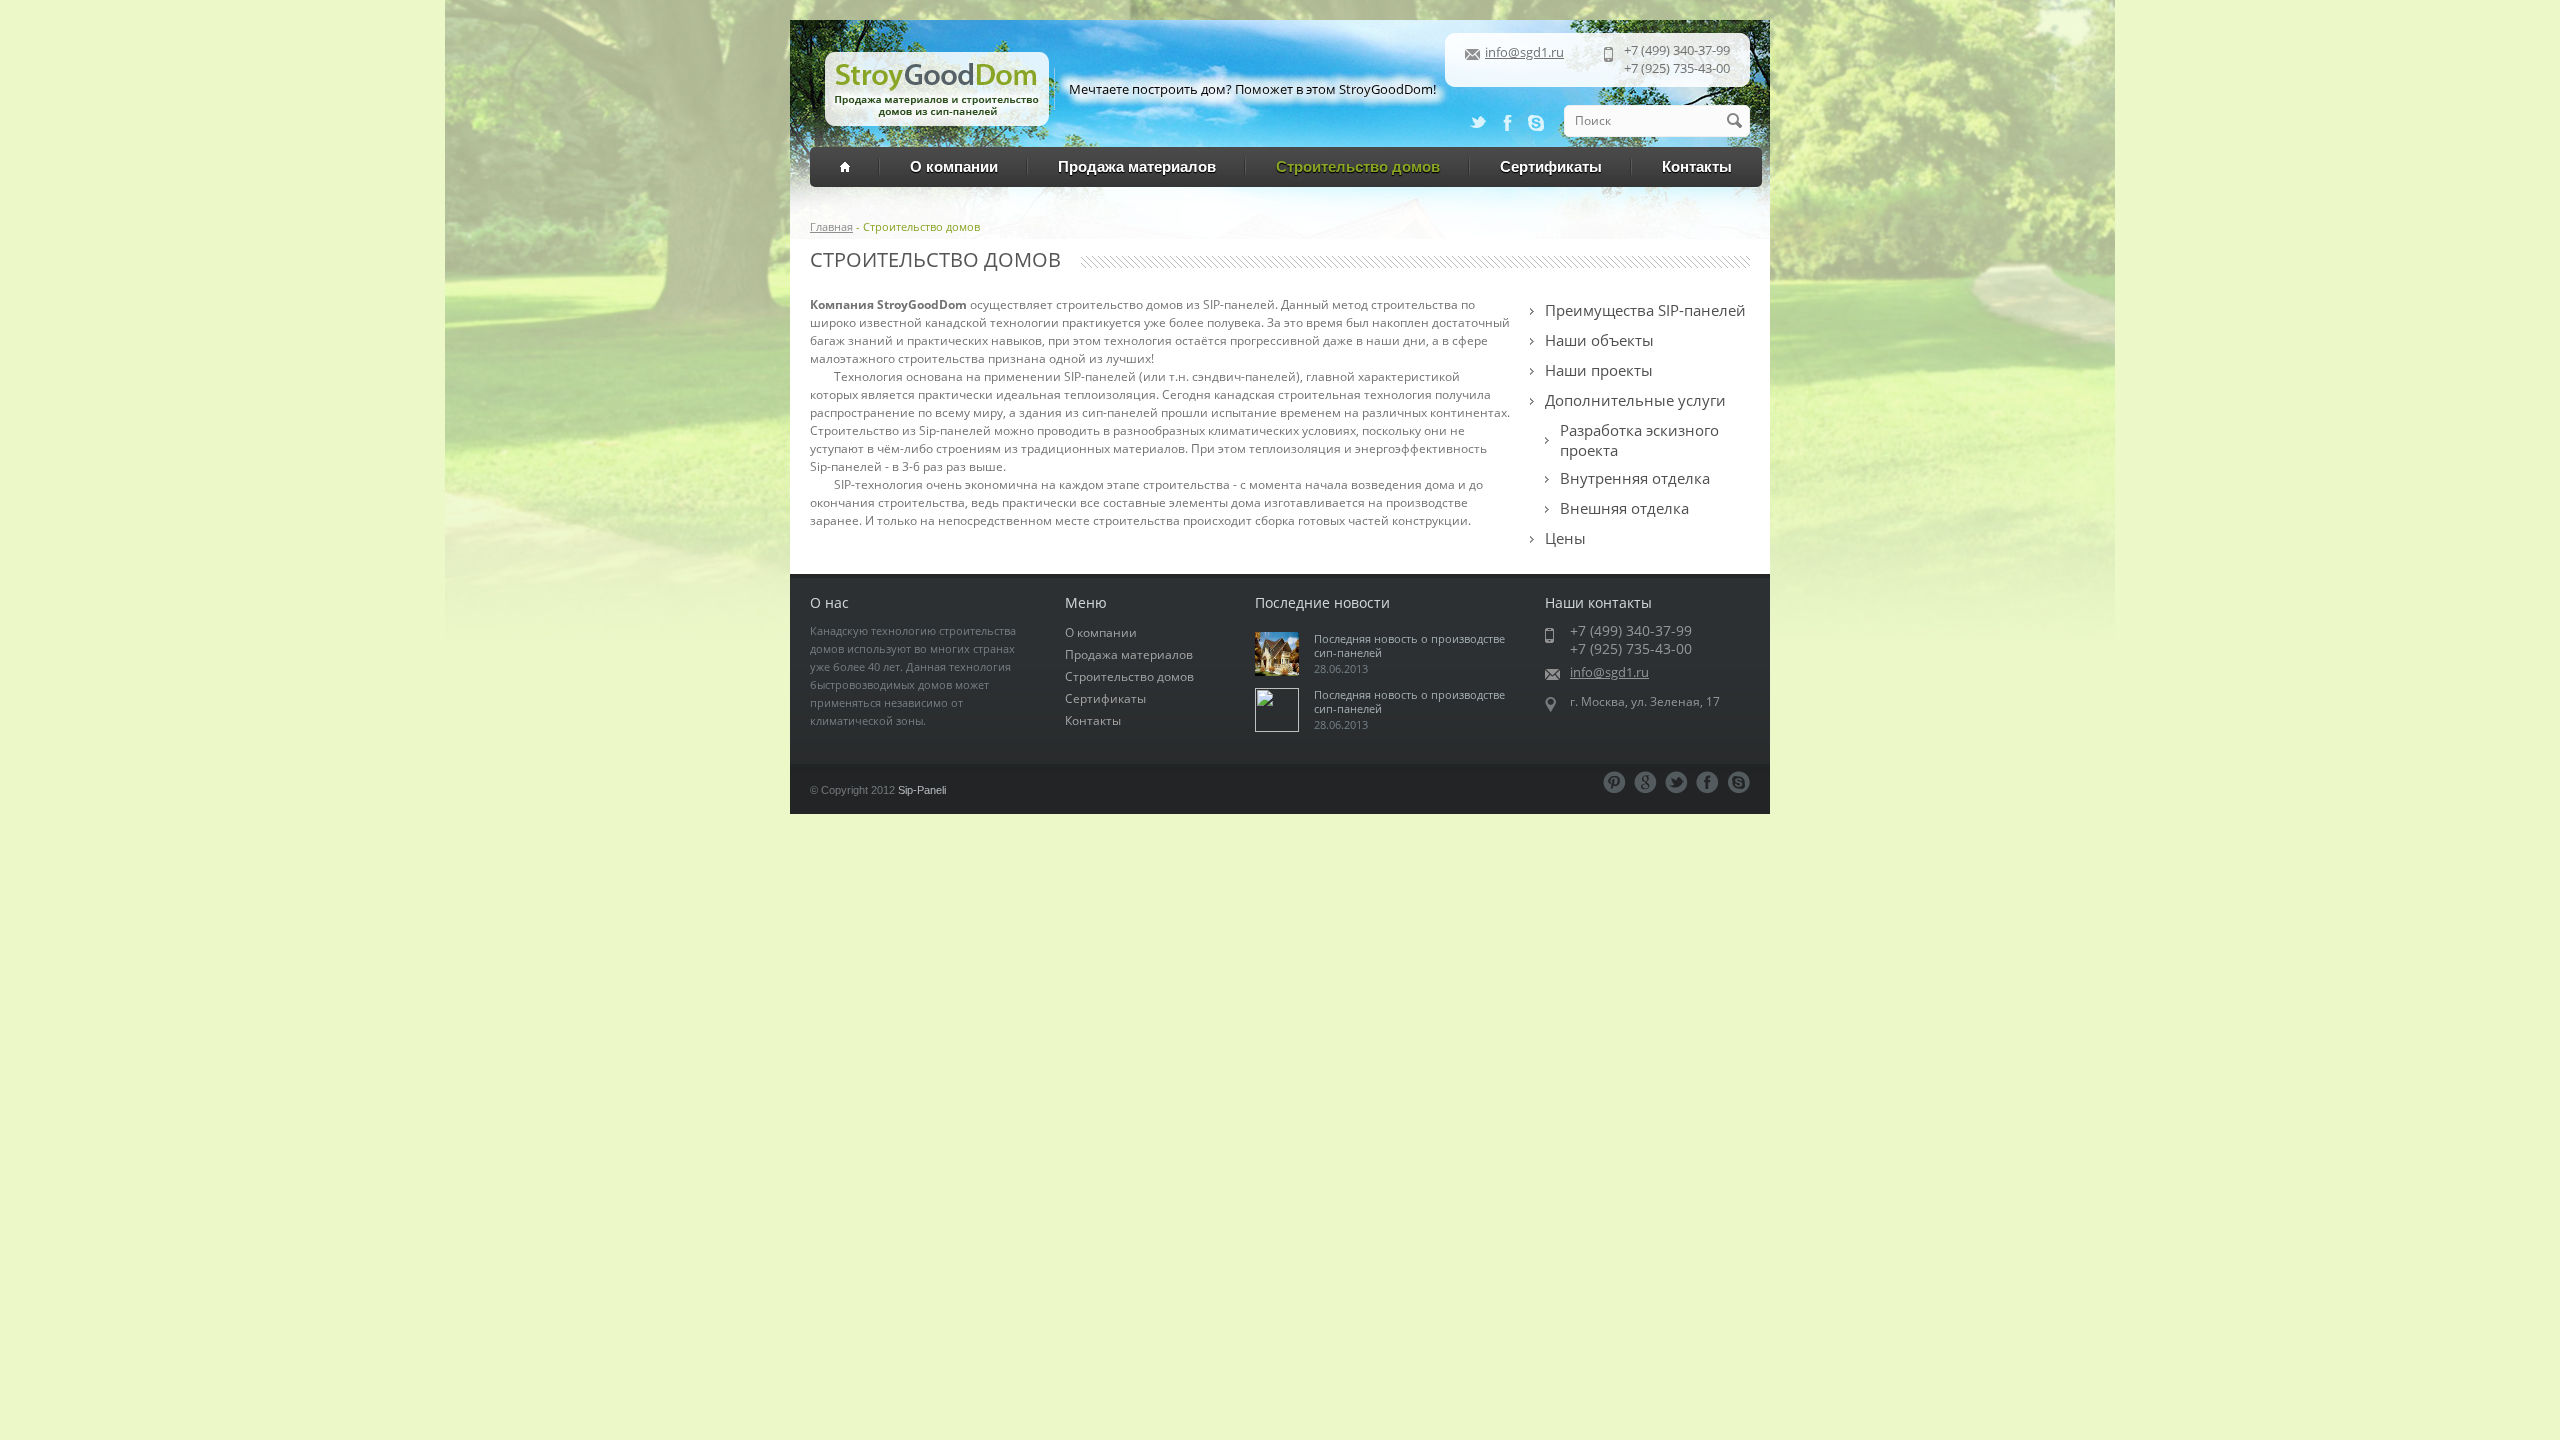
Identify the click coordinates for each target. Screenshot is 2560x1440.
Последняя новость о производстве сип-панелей (1409, 645)
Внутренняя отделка (1635, 478)
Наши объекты (1599, 340)
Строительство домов (1358, 166)
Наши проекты (1599, 370)
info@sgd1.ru (1524, 52)
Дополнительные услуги (1635, 400)
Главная (831, 226)
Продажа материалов (1137, 166)
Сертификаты (1551, 166)
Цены (1565, 538)
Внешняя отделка (1624, 508)
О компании (954, 166)
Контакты (1697, 166)
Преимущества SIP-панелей (1645, 310)
